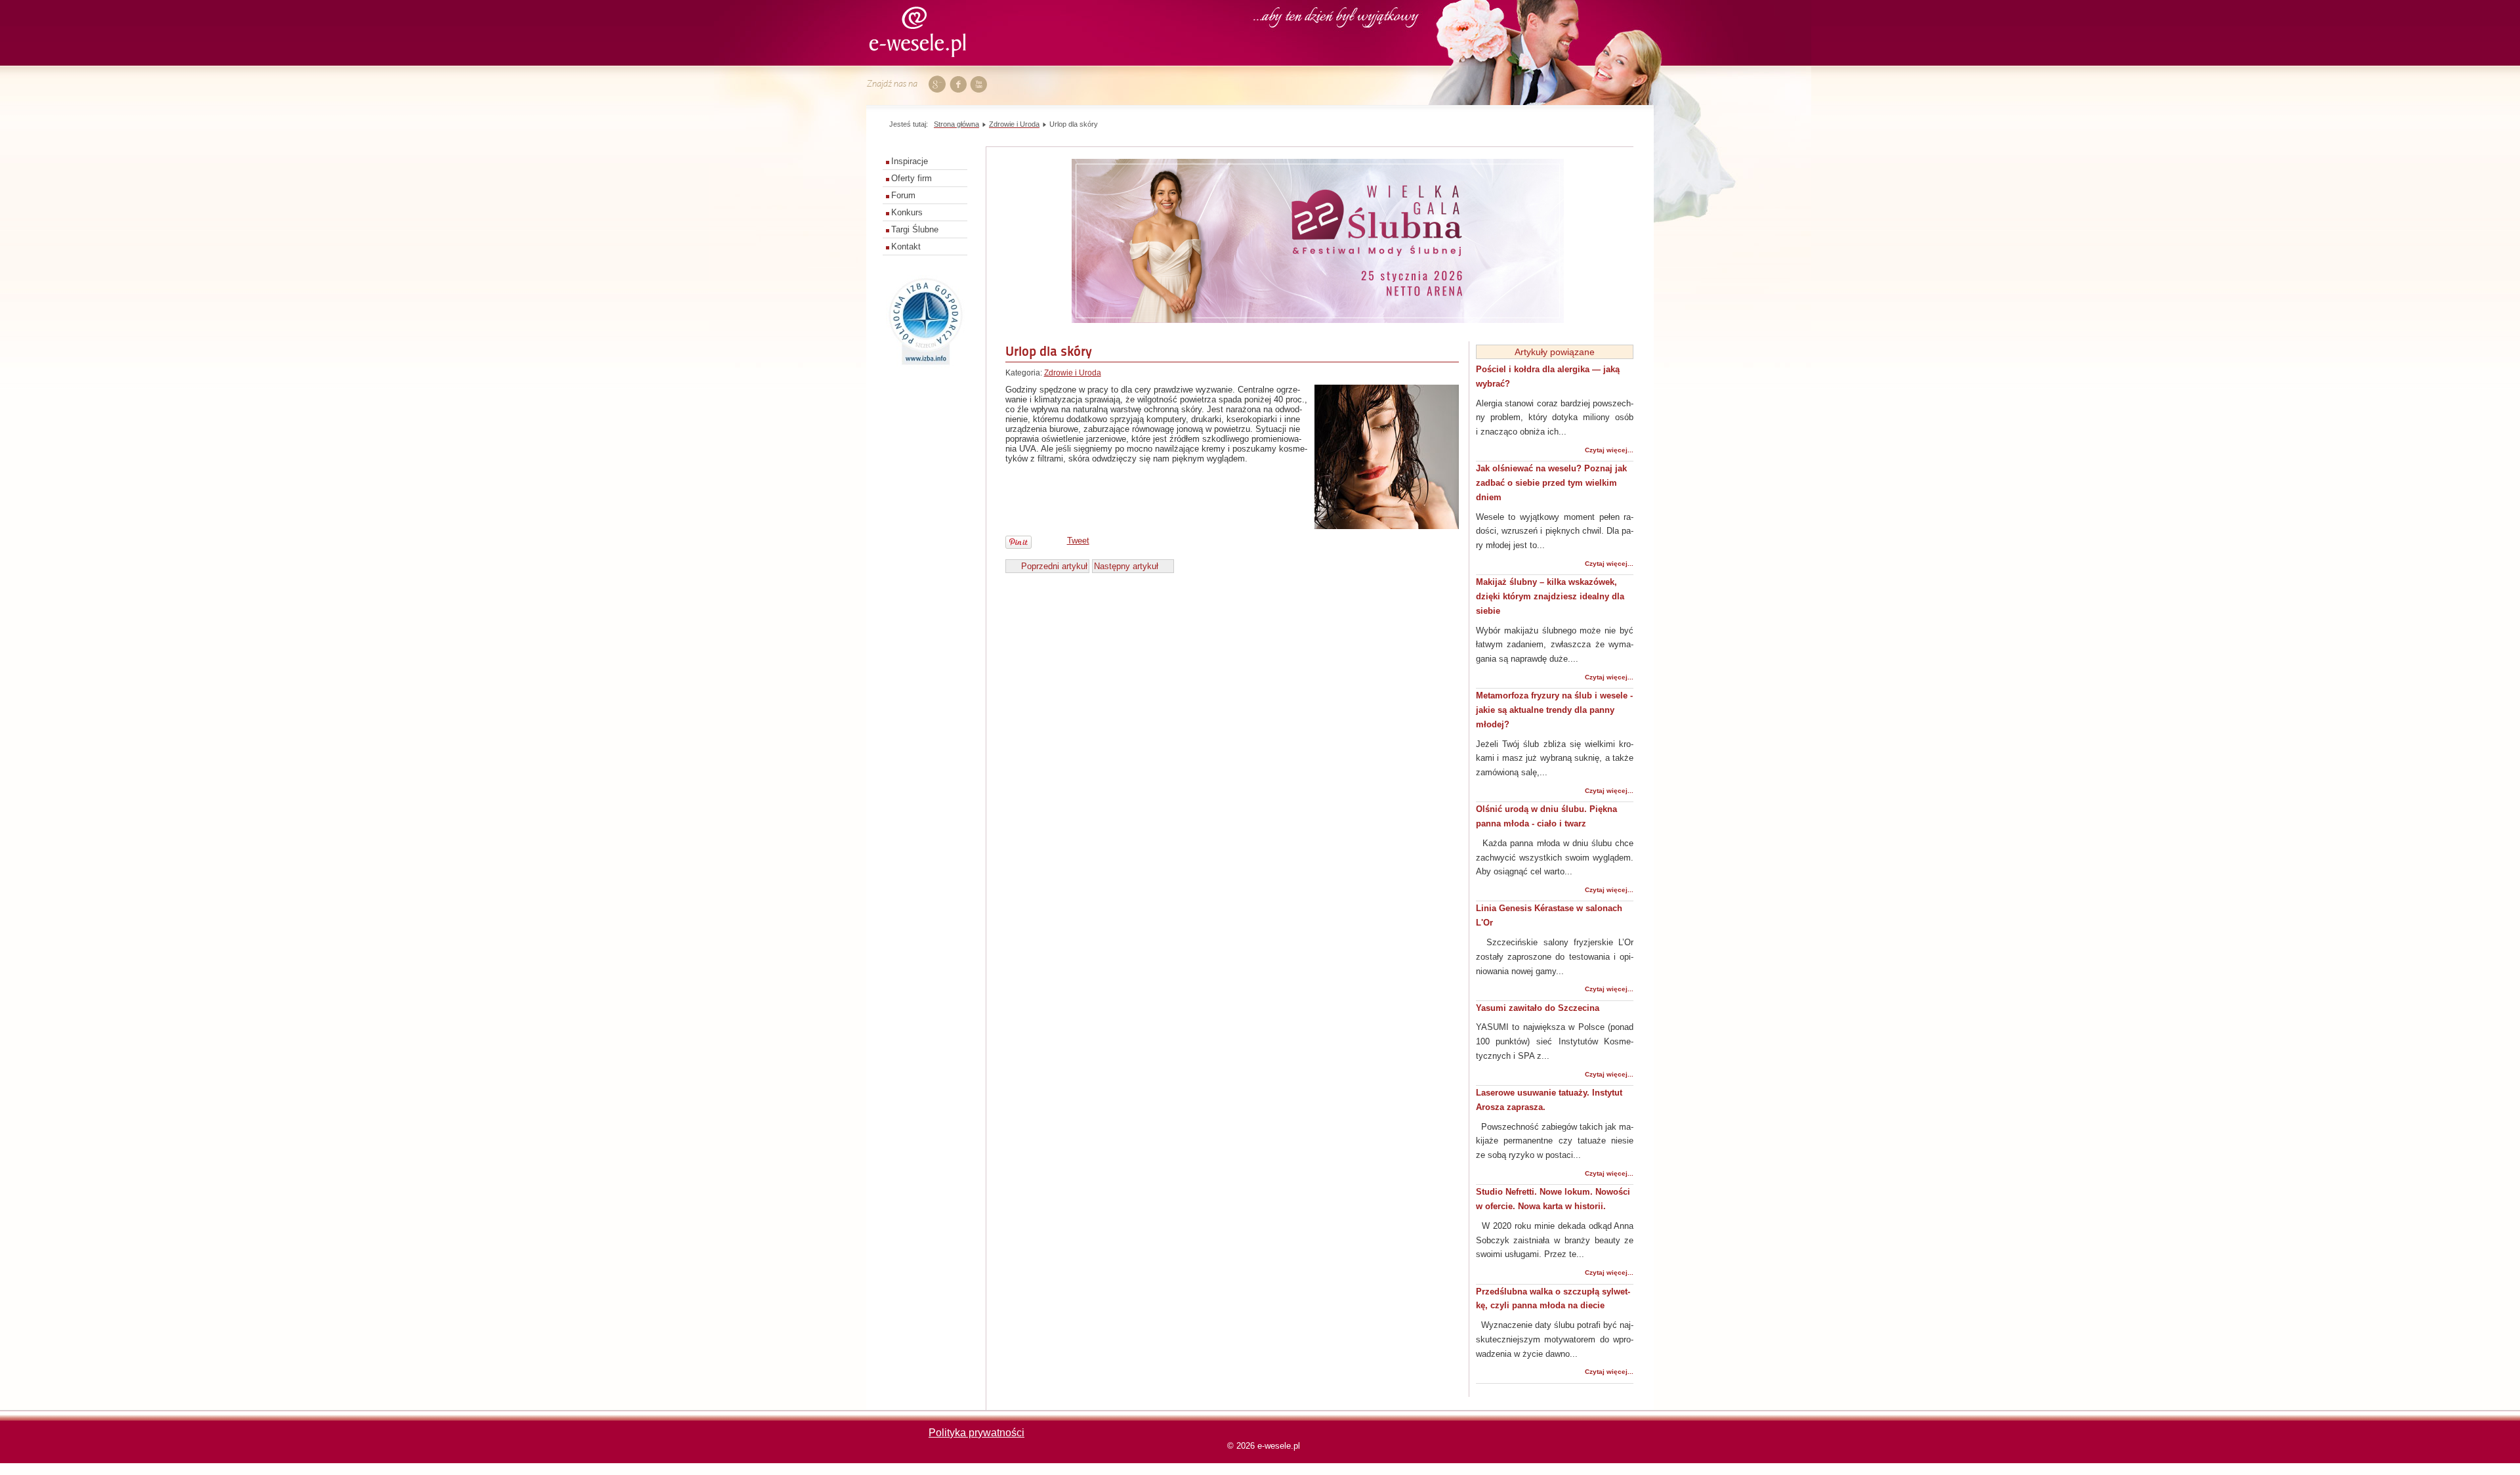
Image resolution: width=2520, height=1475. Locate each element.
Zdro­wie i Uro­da (1073, 373)
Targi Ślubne (915, 229)
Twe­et (1078, 541)
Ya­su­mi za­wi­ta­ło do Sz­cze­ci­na (1538, 1008)
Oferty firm (912, 178)
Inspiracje (910, 161)
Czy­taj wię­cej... (1609, 450)
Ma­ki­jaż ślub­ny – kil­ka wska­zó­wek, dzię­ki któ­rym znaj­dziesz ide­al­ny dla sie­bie (1550, 596)
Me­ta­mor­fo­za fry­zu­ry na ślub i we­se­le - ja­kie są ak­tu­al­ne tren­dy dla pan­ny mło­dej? (1554, 710)
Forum (903, 195)
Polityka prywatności (976, 1433)
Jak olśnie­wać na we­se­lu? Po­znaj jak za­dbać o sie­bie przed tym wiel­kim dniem (1551, 483)
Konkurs (907, 212)
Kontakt (906, 246)
